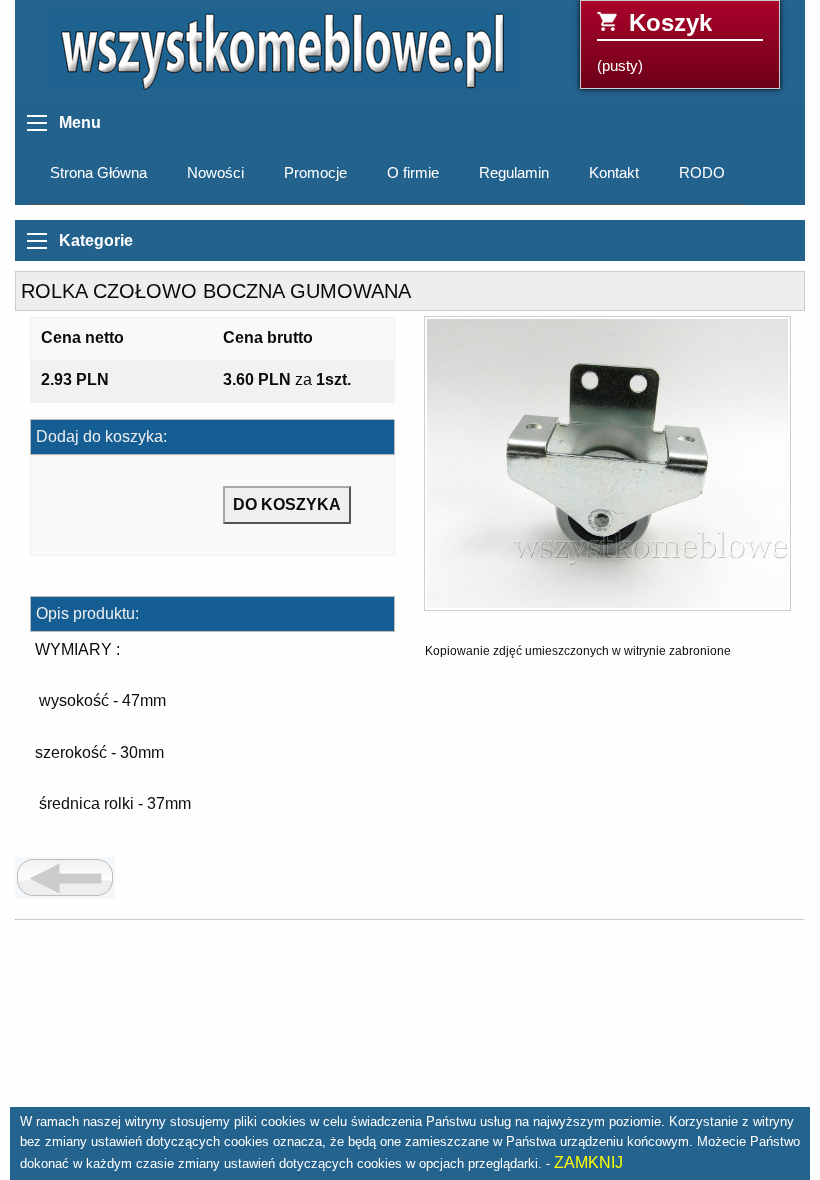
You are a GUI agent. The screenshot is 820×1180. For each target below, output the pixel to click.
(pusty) (654, 41)
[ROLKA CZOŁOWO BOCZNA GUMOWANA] (607, 470)
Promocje (315, 173)
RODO (702, 173)
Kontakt (614, 173)
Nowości (215, 173)
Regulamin (514, 173)
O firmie (413, 173)
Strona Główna (98, 173)
